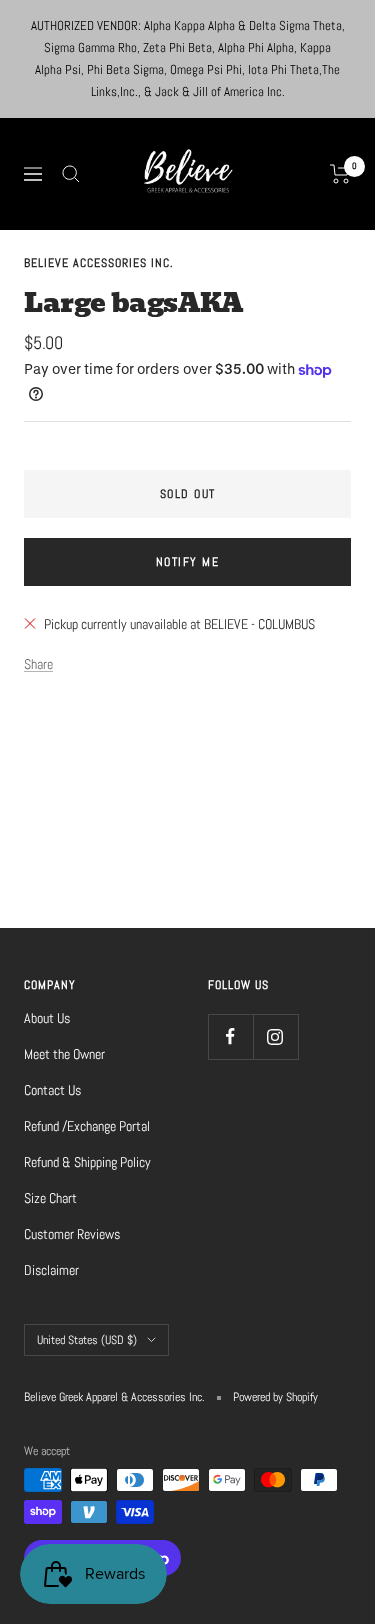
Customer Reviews (72, 1234)
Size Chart (50, 1198)
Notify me (188, 562)
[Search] (71, 174)
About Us (47, 1018)
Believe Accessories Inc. (99, 263)
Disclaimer (51, 1270)
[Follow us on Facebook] (230, 1036)
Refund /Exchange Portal (87, 1126)
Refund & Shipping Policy (87, 1162)
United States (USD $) (87, 1340)
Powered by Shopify (275, 1397)
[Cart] (340, 174)
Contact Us (52, 1090)
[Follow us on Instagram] (275, 1036)
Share (38, 664)
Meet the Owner (64, 1054)
